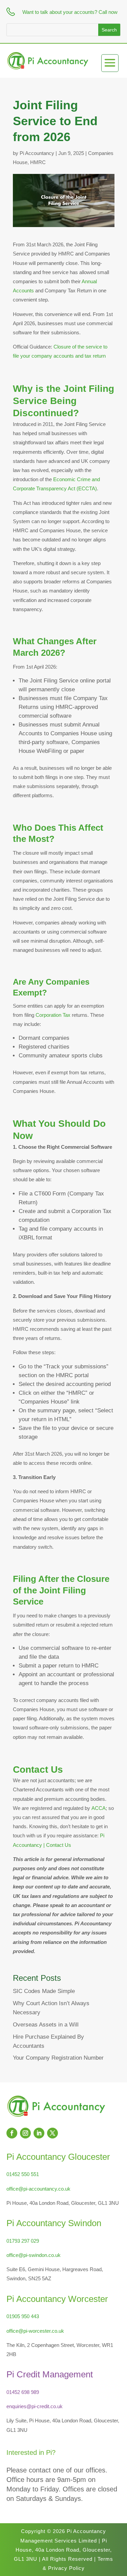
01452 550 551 (23, 2174)
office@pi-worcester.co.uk (35, 2331)
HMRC (38, 162)
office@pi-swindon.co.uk (34, 2255)
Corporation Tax (53, 1015)
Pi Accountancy (37, 153)
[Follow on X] (52, 2133)
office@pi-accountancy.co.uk (38, 2189)
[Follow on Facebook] (12, 2133)
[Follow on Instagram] (25, 2133)
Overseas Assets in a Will (46, 2025)
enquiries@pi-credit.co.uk (35, 2406)
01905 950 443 (23, 2316)
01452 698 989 (23, 2392)
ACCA (99, 1808)
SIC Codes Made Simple (44, 1991)
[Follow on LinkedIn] (39, 2133)
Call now (108, 12)
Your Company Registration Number (58, 2058)
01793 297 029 (23, 2241)
